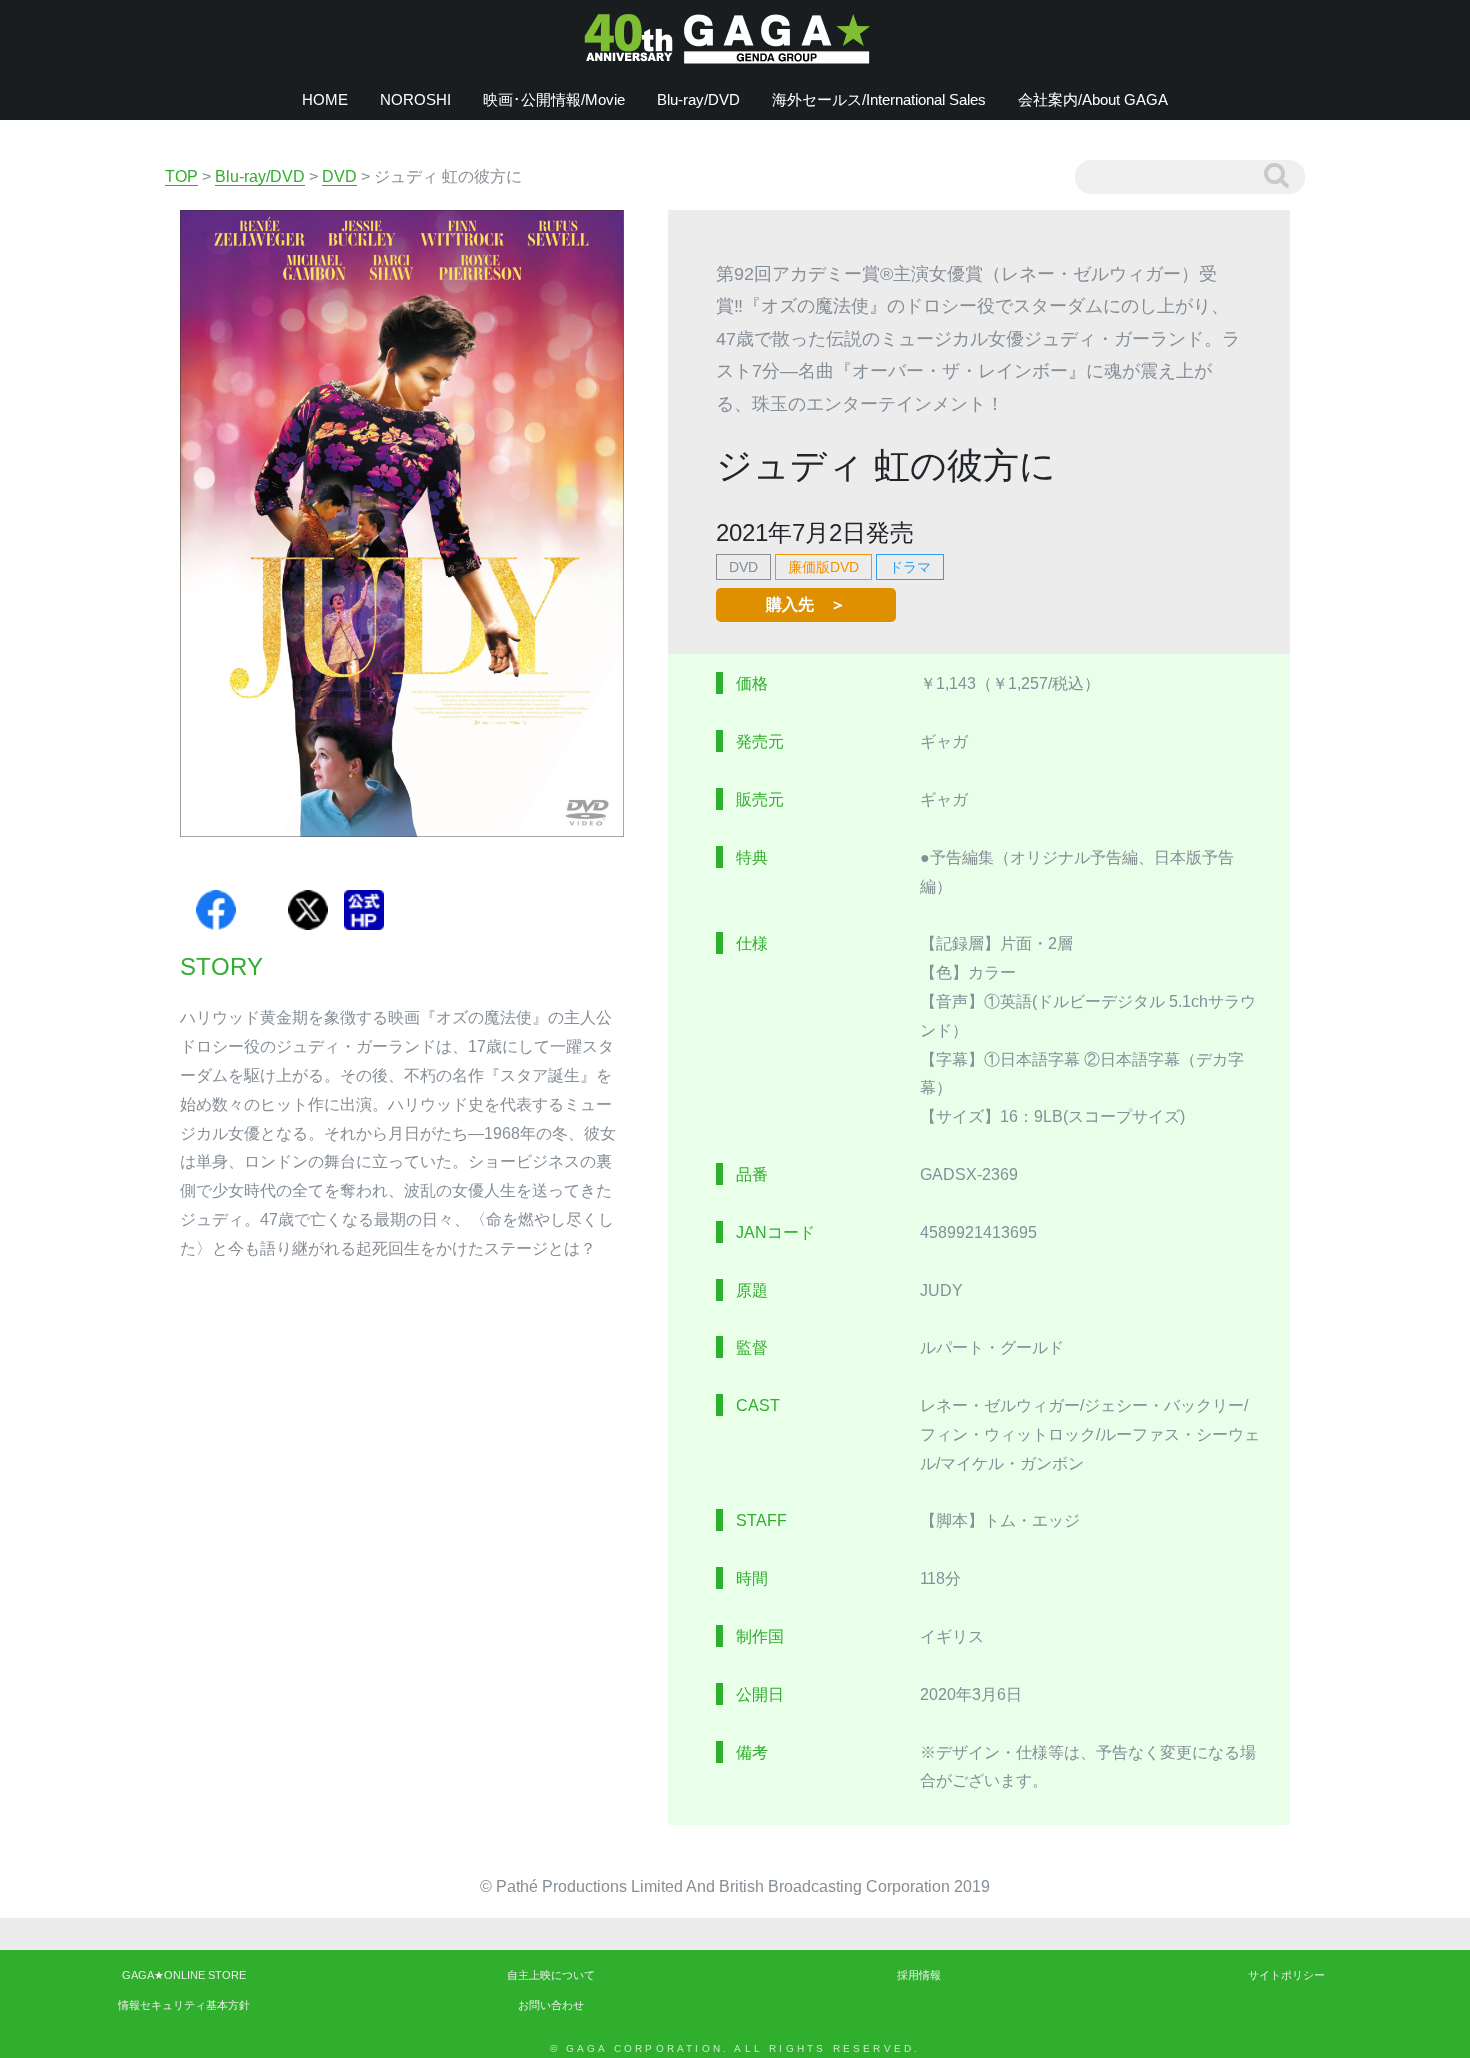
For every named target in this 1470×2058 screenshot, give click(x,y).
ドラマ (910, 567)
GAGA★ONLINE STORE (184, 1975)
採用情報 (919, 1975)
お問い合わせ (551, 2005)
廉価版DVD (823, 567)
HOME (325, 99)
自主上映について (551, 1975)
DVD (743, 567)
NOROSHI (415, 99)
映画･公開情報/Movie (554, 99)
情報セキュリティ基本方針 (184, 2005)
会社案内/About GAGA (1093, 99)
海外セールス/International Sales (879, 99)
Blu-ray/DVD (698, 99)
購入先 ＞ (806, 604)
